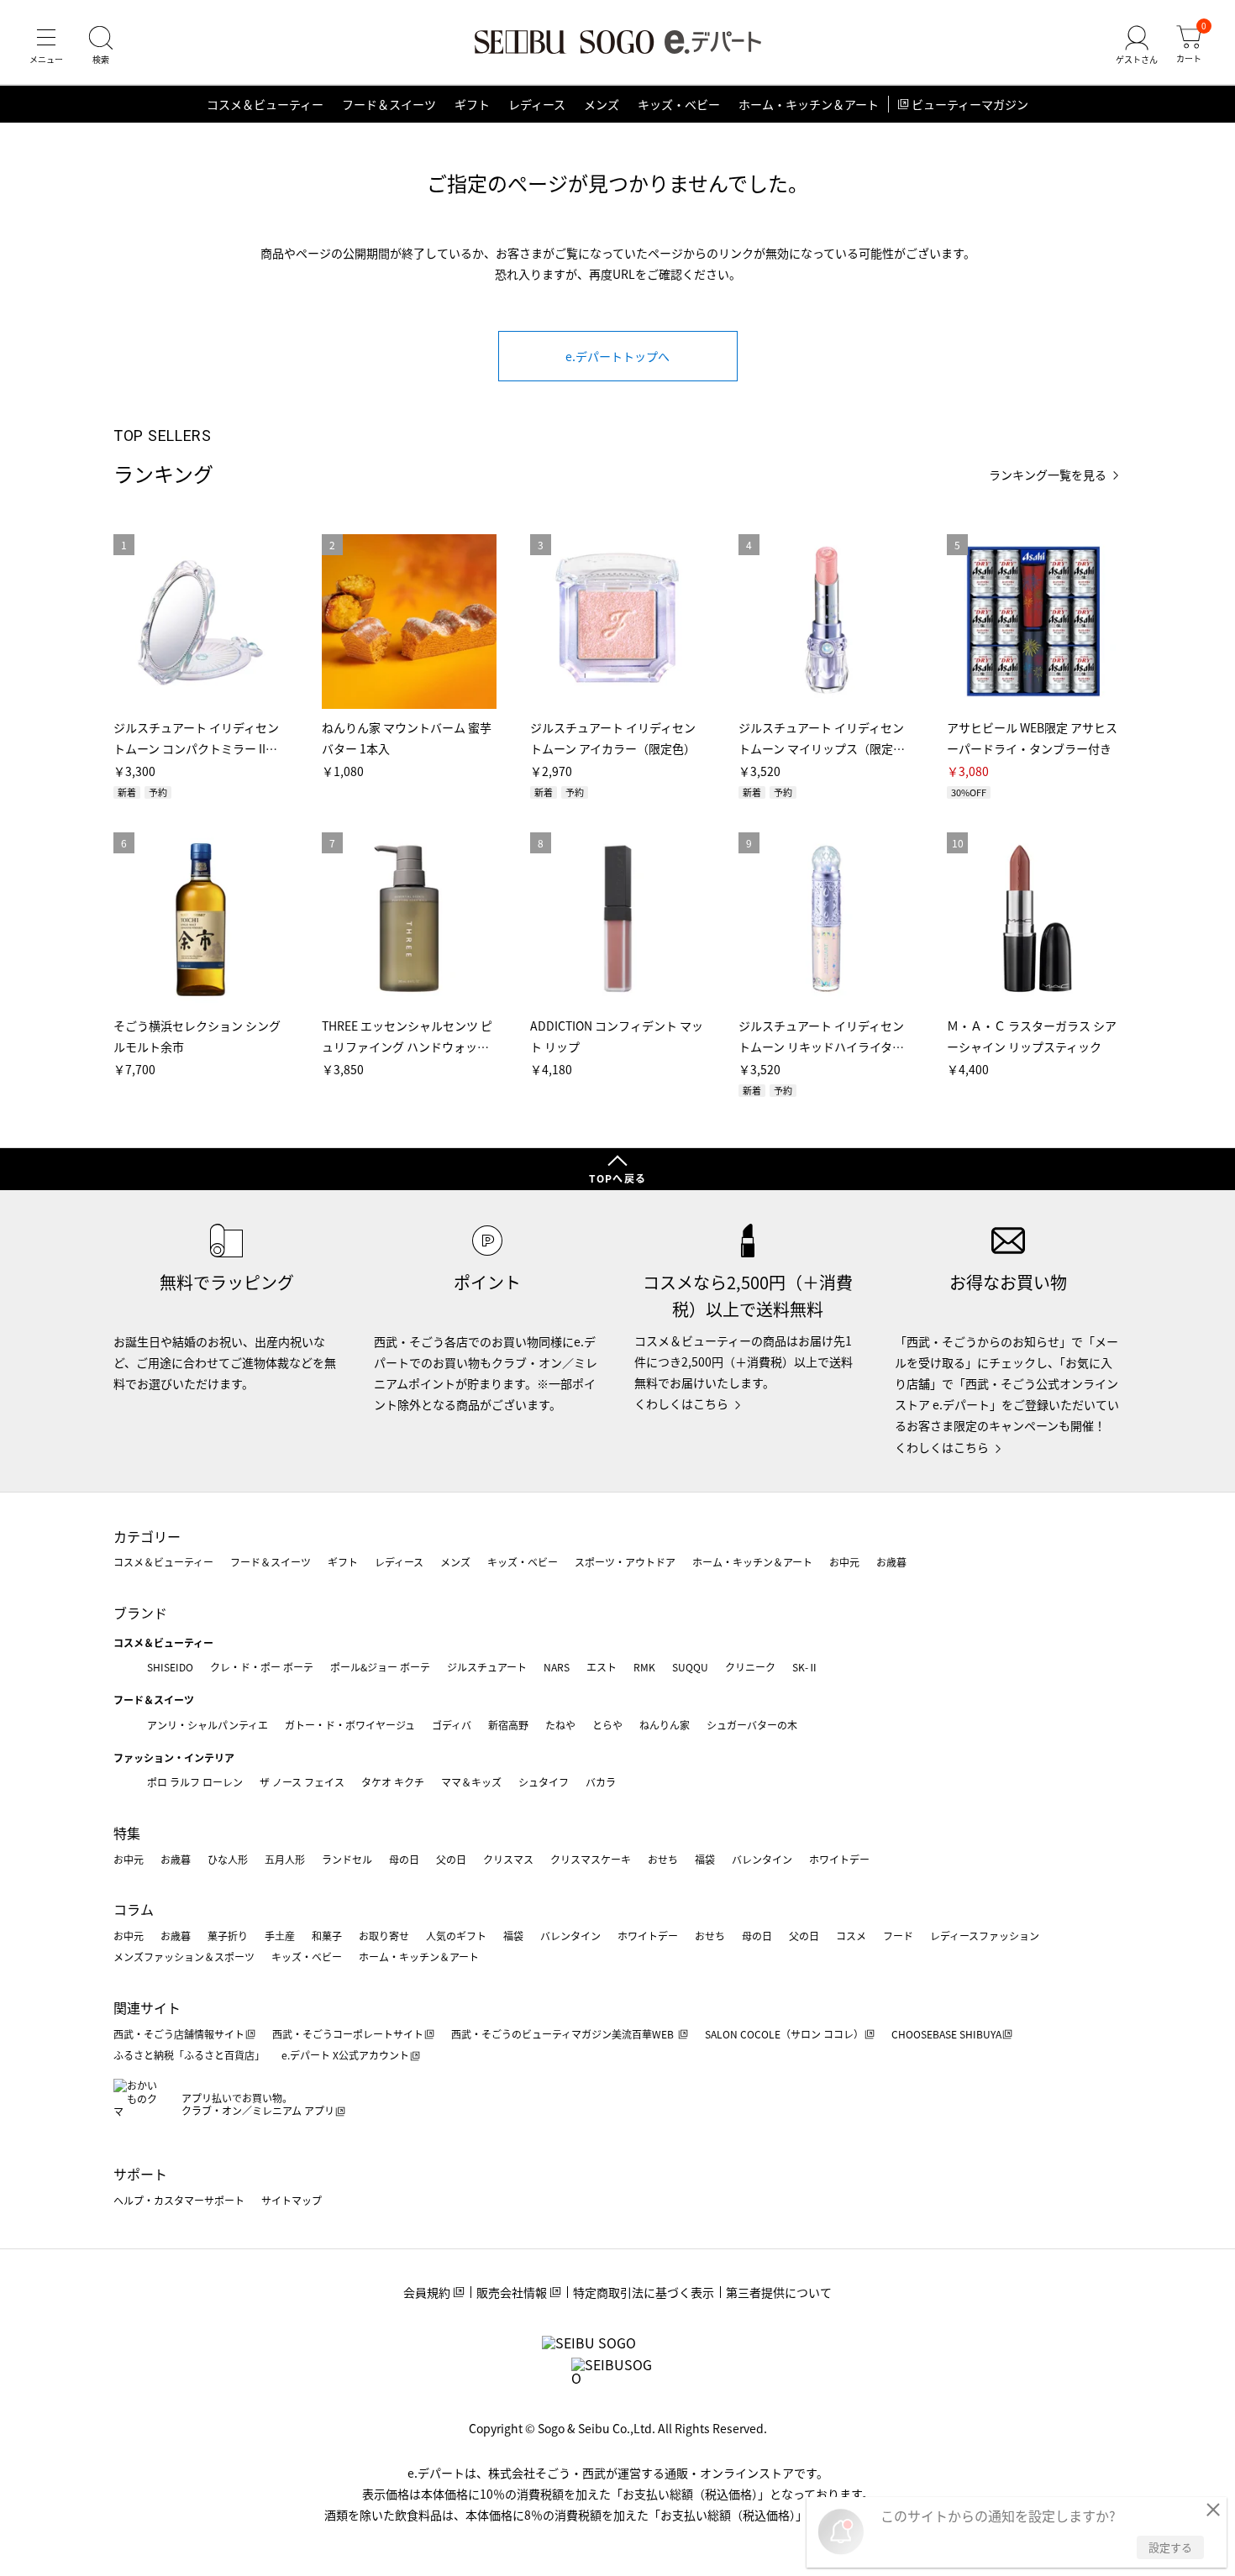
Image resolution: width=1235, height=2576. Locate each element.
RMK (644, 1667)
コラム (134, 1909)
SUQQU (690, 1667)
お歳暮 (891, 1562)
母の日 (404, 1859)
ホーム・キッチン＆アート (809, 104)
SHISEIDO (170, 1667)
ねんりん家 (665, 1725)
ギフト (472, 104)
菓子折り (228, 1936)
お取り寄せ (384, 1936)
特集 (127, 1833)
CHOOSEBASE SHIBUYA (946, 2034)
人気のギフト (456, 1936)
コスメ (851, 1936)
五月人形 (285, 1859)
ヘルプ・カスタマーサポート (179, 2200)
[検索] (101, 45)
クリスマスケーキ (591, 1859)
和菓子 (327, 1936)
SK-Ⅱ (805, 1667)
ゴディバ (452, 1725)
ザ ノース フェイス (302, 1782)
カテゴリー (147, 1536)
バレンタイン (762, 1859)
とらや (607, 1725)
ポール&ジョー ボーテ (380, 1667)
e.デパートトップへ (617, 356)
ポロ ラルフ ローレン (195, 1782)
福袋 (705, 1859)
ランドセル (347, 1859)
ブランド (140, 1613)
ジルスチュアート (487, 1667)
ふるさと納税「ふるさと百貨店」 (189, 2055)
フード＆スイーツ (389, 104)
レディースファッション (985, 1936)
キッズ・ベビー (679, 104)
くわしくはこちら (681, 1403)
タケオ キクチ (393, 1782)
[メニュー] (46, 45)
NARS (557, 1667)
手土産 (280, 1936)
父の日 (451, 1859)
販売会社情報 (512, 2292)
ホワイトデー (839, 1859)
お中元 (844, 1562)
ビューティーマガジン (970, 104)
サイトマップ (292, 2200)
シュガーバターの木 (752, 1725)
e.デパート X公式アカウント (345, 2055)
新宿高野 (508, 1725)
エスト (602, 1667)
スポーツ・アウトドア (625, 1562)
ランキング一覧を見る (1048, 475)
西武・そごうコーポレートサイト (348, 2034)
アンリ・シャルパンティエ (208, 1725)
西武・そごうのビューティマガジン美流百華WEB (564, 2034)
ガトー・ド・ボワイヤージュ (350, 1725)
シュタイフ (544, 1782)
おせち (663, 1859)
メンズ (602, 104)
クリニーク (750, 1667)
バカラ (601, 1782)
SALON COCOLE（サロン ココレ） (784, 2034)
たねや (560, 1725)
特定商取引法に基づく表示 (644, 2292)
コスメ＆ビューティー (265, 104)
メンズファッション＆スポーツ (184, 1957)
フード (898, 1936)
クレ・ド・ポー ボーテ (262, 1667)
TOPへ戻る (617, 1178)
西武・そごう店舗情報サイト (179, 2034)
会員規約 (427, 2292)
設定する (1170, 2547)
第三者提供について (779, 2292)
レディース (537, 104)
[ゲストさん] (1137, 45)
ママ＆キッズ (471, 1782)
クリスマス (508, 1859)
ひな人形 (228, 1859)
